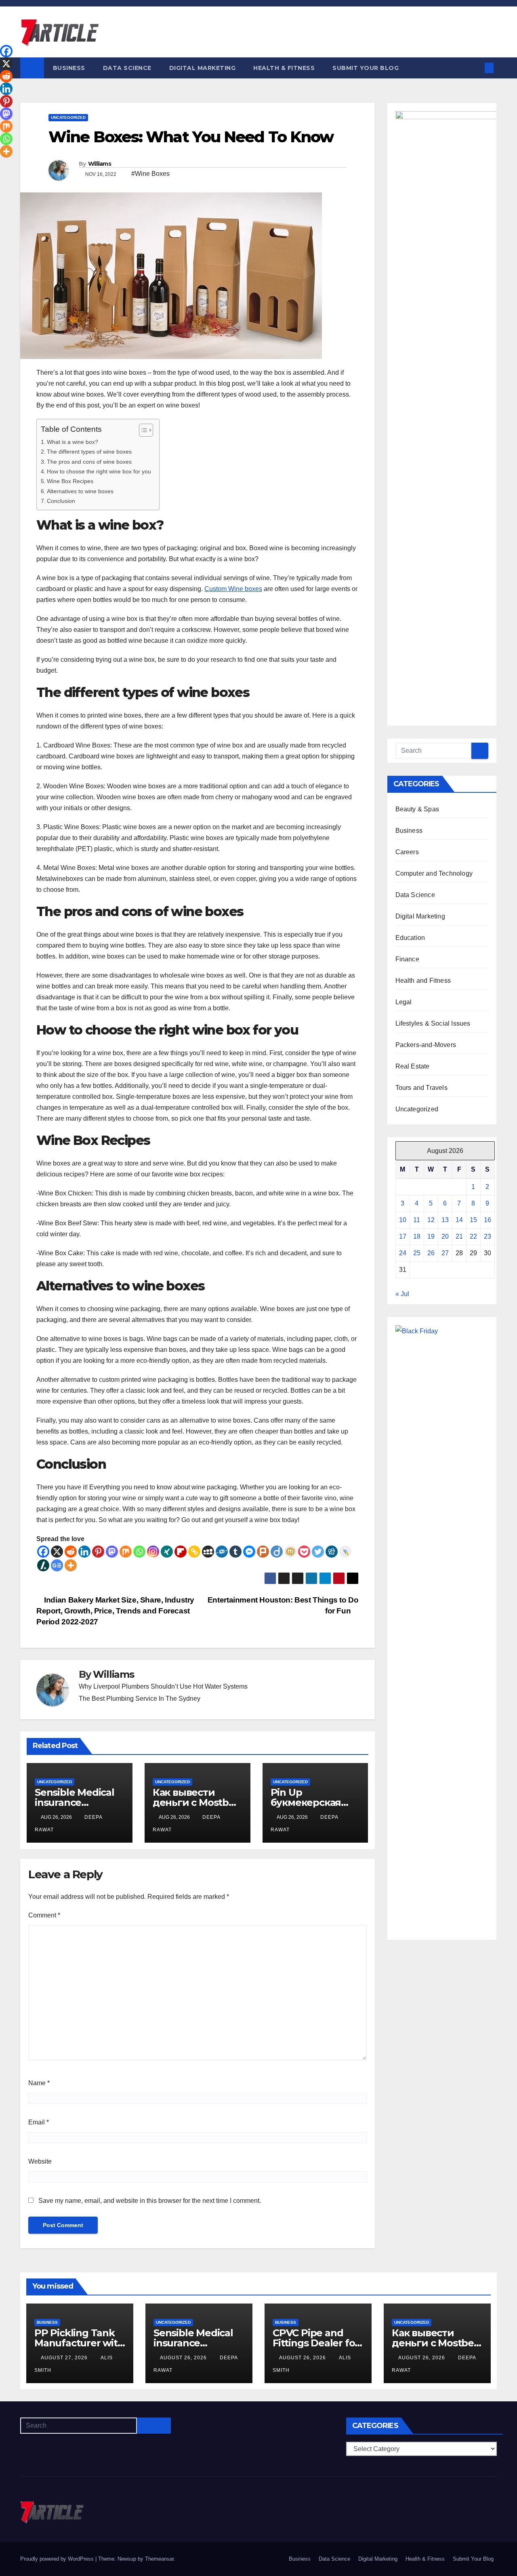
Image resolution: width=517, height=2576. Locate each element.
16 (488, 1220)
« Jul (402, 1294)
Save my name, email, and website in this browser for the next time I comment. (150, 2201)
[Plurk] (263, 1552)
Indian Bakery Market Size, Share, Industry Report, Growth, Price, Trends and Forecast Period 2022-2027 (115, 1611)
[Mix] (126, 1552)
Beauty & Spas (417, 809)
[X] (57, 1552)
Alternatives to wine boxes (80, 491)
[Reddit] (71, 1552)
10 (403, 1220)
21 (459, 1236)
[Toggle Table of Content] (142, 430)
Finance (407, 959)
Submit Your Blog (366, 68)
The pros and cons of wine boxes (89, 462)
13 (445, 1220)
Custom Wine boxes (233, 589)
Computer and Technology (434, 873)
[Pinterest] (98, 1552)
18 (417, 1236)
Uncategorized (68, 117)
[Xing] (167, 1552)
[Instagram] (153, 1552)
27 (445, 1253)
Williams (100, 164)
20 (445, 1236)
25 (417, 1253)
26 (431, 1253)
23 (488, 1236)
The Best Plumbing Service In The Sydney (140, 1699)
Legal (404, 1002)
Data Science (127, 68)
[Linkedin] (84, 1552)
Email (39, 2122)
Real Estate (413, 1066)
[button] (476, 68)
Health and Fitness (423, 981)
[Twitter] (318, 1552)
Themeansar (159, 2559)
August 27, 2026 (65, 2358)
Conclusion (61, 501)
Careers (407, 852)
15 (473, 1220)
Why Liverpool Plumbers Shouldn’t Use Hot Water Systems (163, 1686)
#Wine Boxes (150, 174)
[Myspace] (208, 1552)
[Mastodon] (112, 1552)
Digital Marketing (203, 68)
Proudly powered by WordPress (58, 2559)
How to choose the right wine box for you (99, 471)
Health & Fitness (284, 68)
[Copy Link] (194, 1552)
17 (403, 1236)
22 (473, 1236)
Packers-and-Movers (426, 1045)
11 (417, 1220)
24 (403, 1253)
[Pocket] (304, 1552)
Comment (44, 1915)
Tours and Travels (421, 1088)
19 (431, 1236)
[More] (71, 1565)
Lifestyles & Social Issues (433, 1023)
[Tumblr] (235, 1552)
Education (410, 938)
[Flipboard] (181, 1552)
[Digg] (332, 1552)
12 (431, 1220)
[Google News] (57, 1565)
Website (40, 2161)
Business (69, 68)
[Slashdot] (43, 1565)
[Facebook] (43, 1552)
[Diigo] (277, 1552)
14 (459, 1220)
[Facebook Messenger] (249, 1552)
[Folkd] (222, 1552)
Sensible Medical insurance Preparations (75, 1802)
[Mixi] (290, 1552)
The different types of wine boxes (89, 452)
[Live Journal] (345, 1552)
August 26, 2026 (184, 2358)
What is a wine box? (73, 442)
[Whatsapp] (139, 1552)
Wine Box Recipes (70, 481)
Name (39, 2083)
